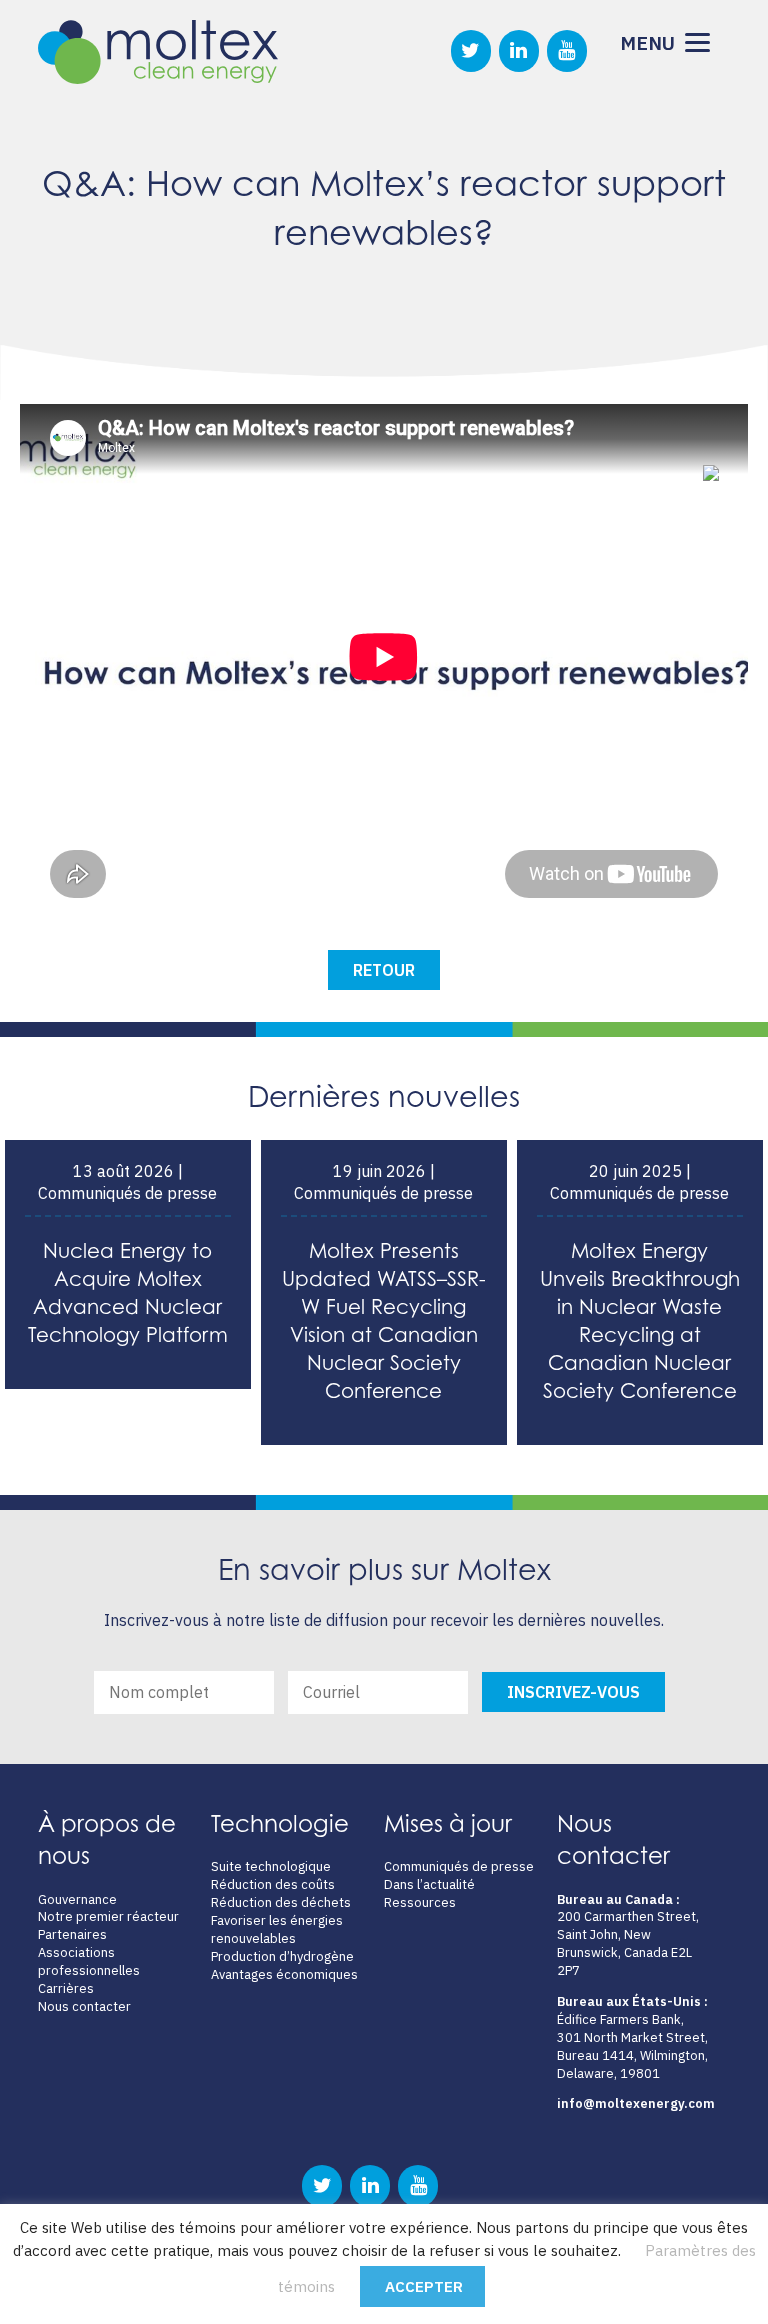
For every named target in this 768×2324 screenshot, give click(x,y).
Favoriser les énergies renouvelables (277, 1929)
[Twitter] (471, 51)
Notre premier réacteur (108, 1916)
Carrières (66, 1988)
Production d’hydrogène (282, 1956)
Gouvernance (77, 1899)
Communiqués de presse (459, 1866)
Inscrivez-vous (573, 1692)
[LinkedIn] (519, 51)
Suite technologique (271, 1866)
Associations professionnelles (89, 1961)
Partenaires (72, 1934)
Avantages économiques (284, 1974)
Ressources (420, 1902)
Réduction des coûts (273, 1884)
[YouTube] (567, 51)
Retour (384, 970)
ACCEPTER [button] (424, 2286)
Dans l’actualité (429, 1884)
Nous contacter (84, 2006)
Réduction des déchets (281, 1902)
